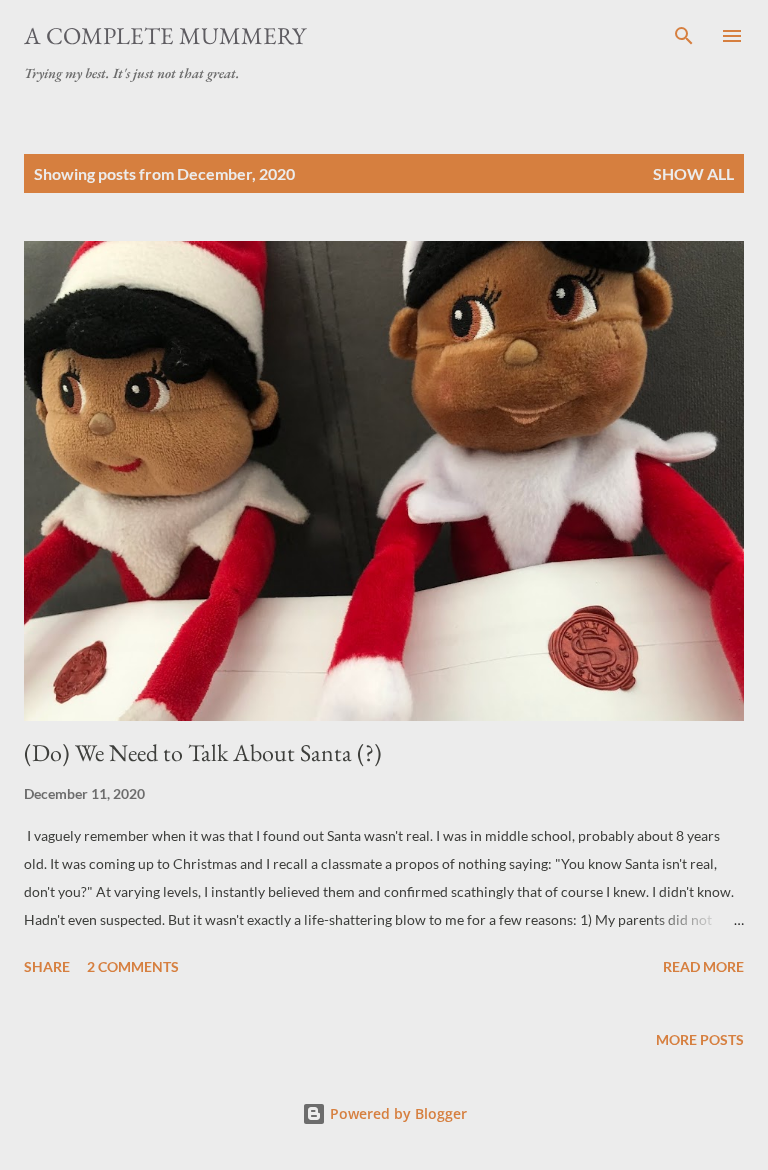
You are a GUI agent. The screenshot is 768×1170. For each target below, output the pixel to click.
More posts (700, 1039)
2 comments (133, 966)
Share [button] (47, 966)
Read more (703, 966)
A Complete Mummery (165, 35)
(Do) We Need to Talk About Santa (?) (203, 752)
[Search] (684, 36)
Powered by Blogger (396, 1113)
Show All (693, 173)
